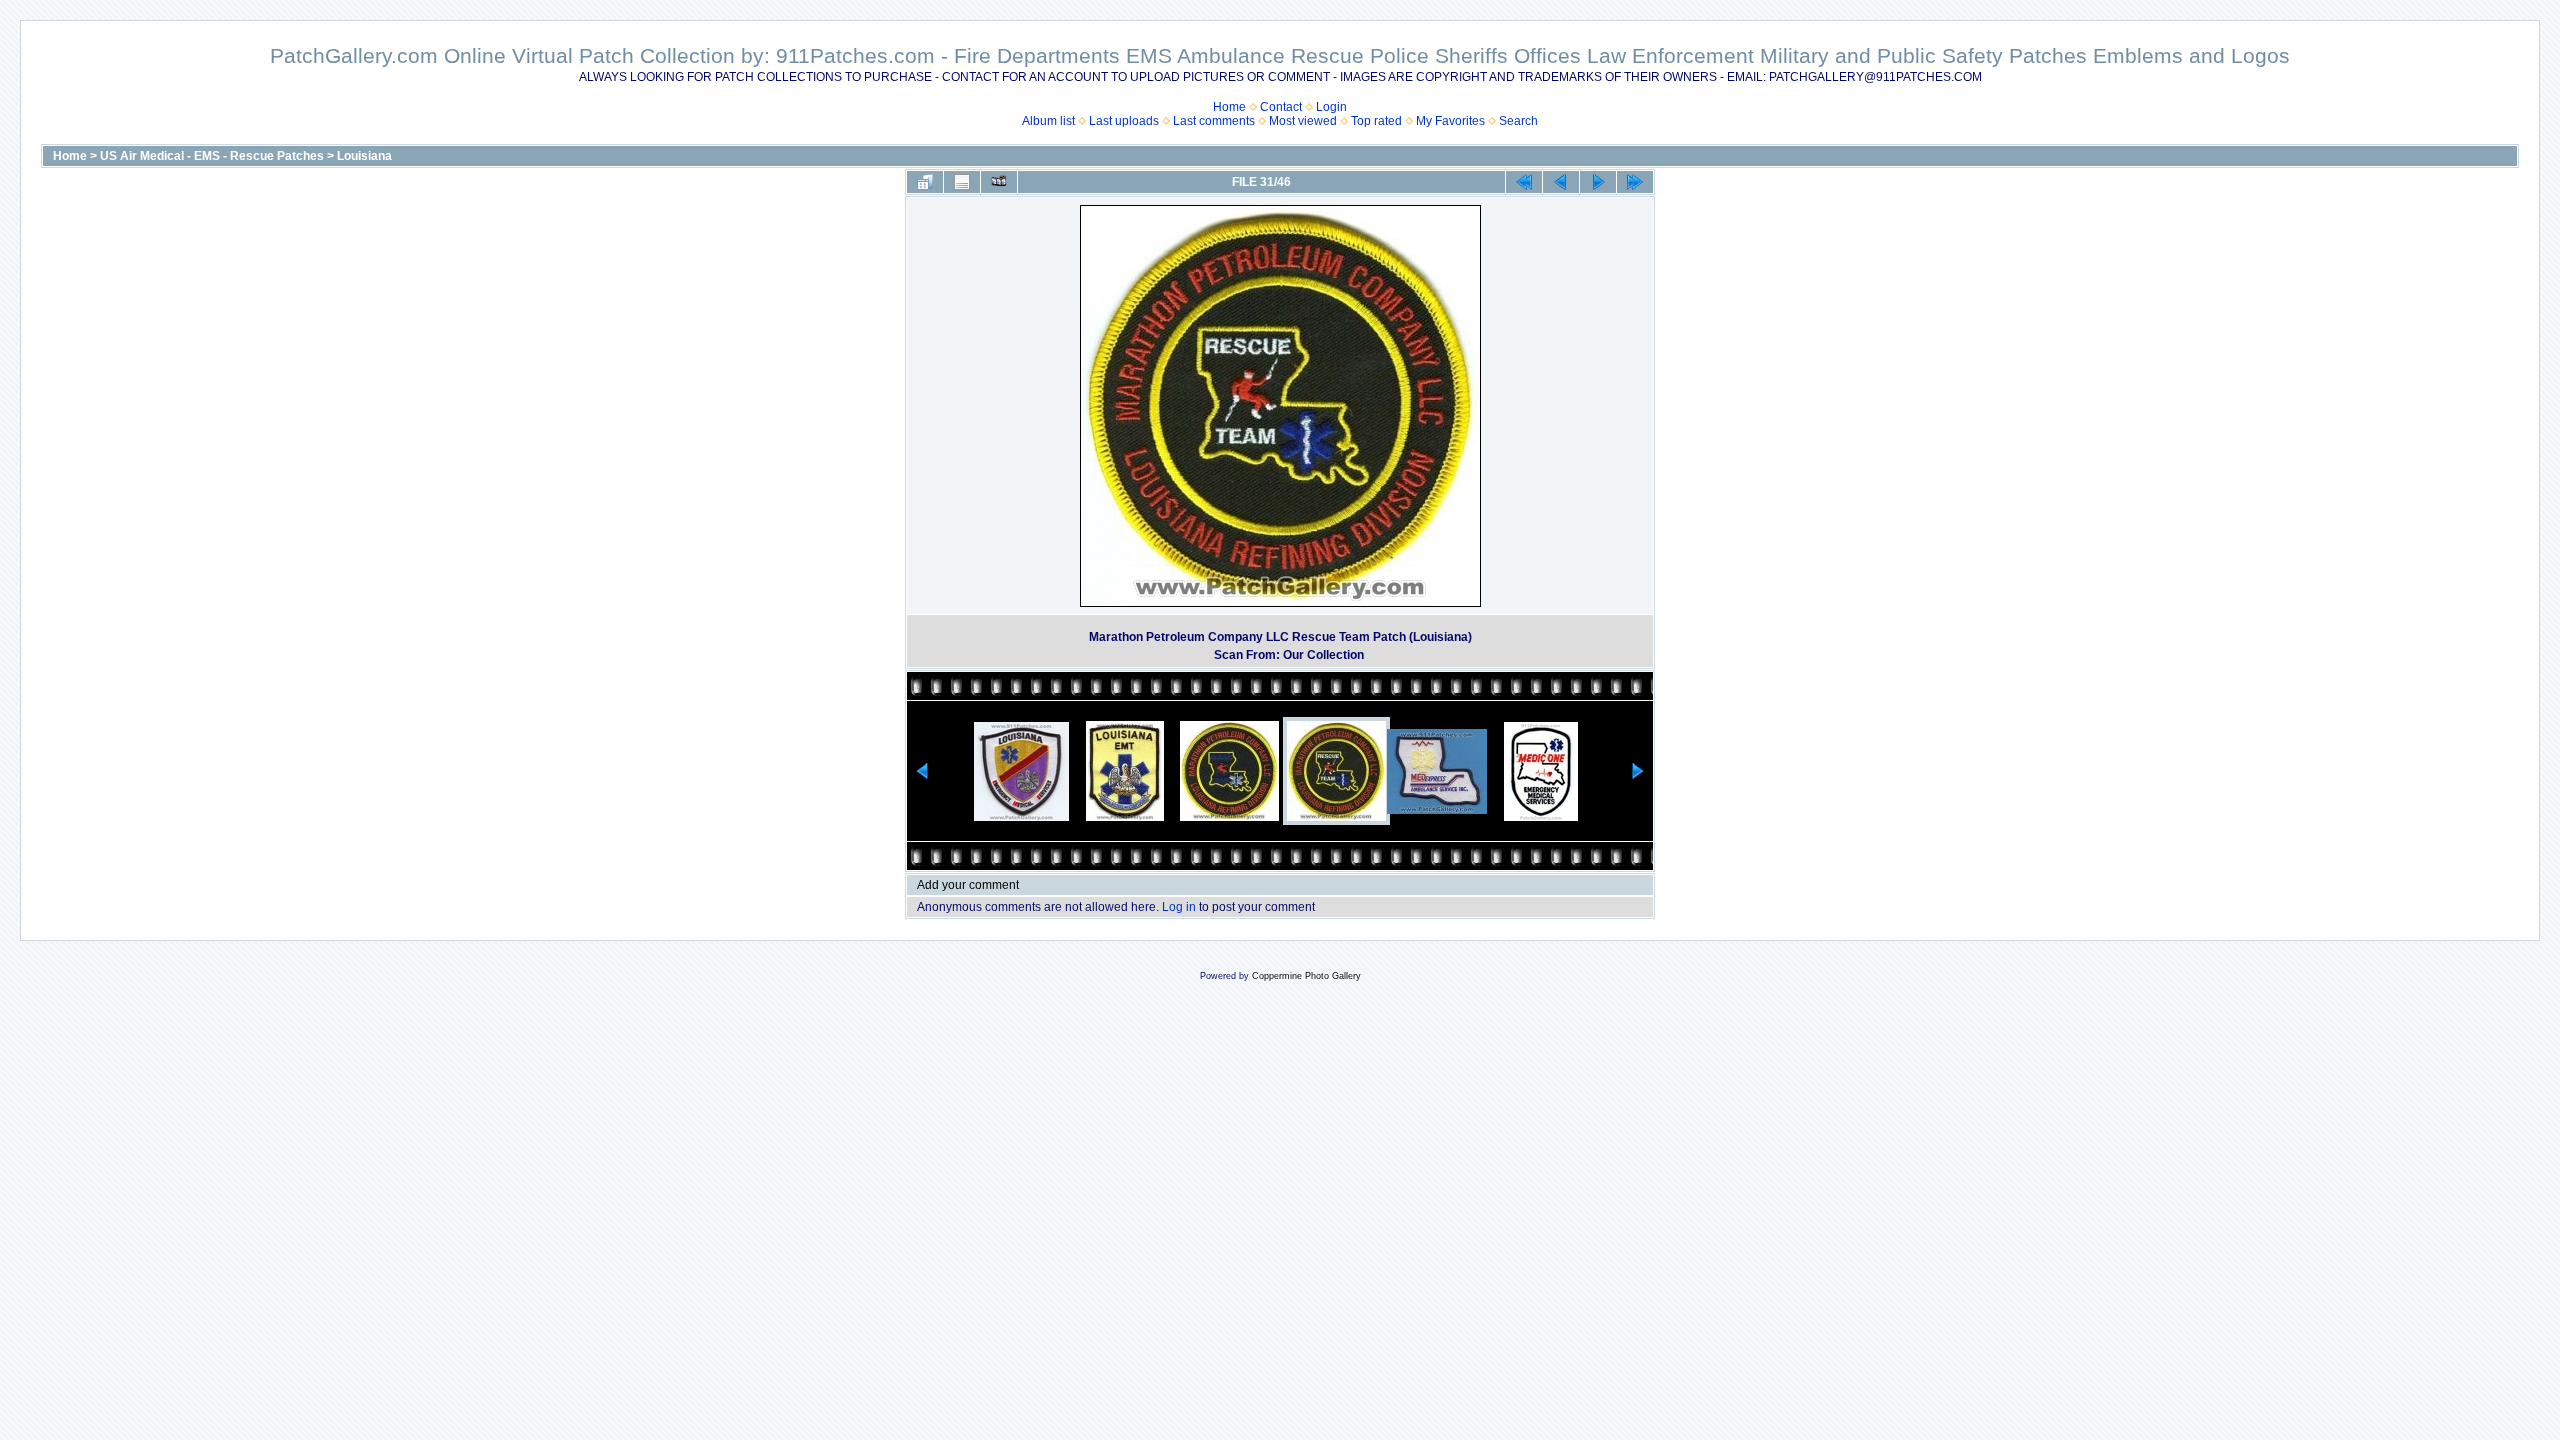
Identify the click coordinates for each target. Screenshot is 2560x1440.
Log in (1179, 907)
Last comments (1214, 121)
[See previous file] (1561, 182)
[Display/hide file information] (962, 182)
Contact (1281, 107)
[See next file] (1598, 182)
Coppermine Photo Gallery (1306, 976)
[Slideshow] (999, 182)
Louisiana (364, 156)
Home (1229, 107)
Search (1518, 121)
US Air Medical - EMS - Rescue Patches (212, 156)
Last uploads (1124, 121)
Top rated (1376, 121)
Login (1331, 107)
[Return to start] (1524, 182)
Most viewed (1303, 121)
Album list (1048, 121)
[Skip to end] (1635, 182)
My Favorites (1450, 121)
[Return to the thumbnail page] (925, 182)
